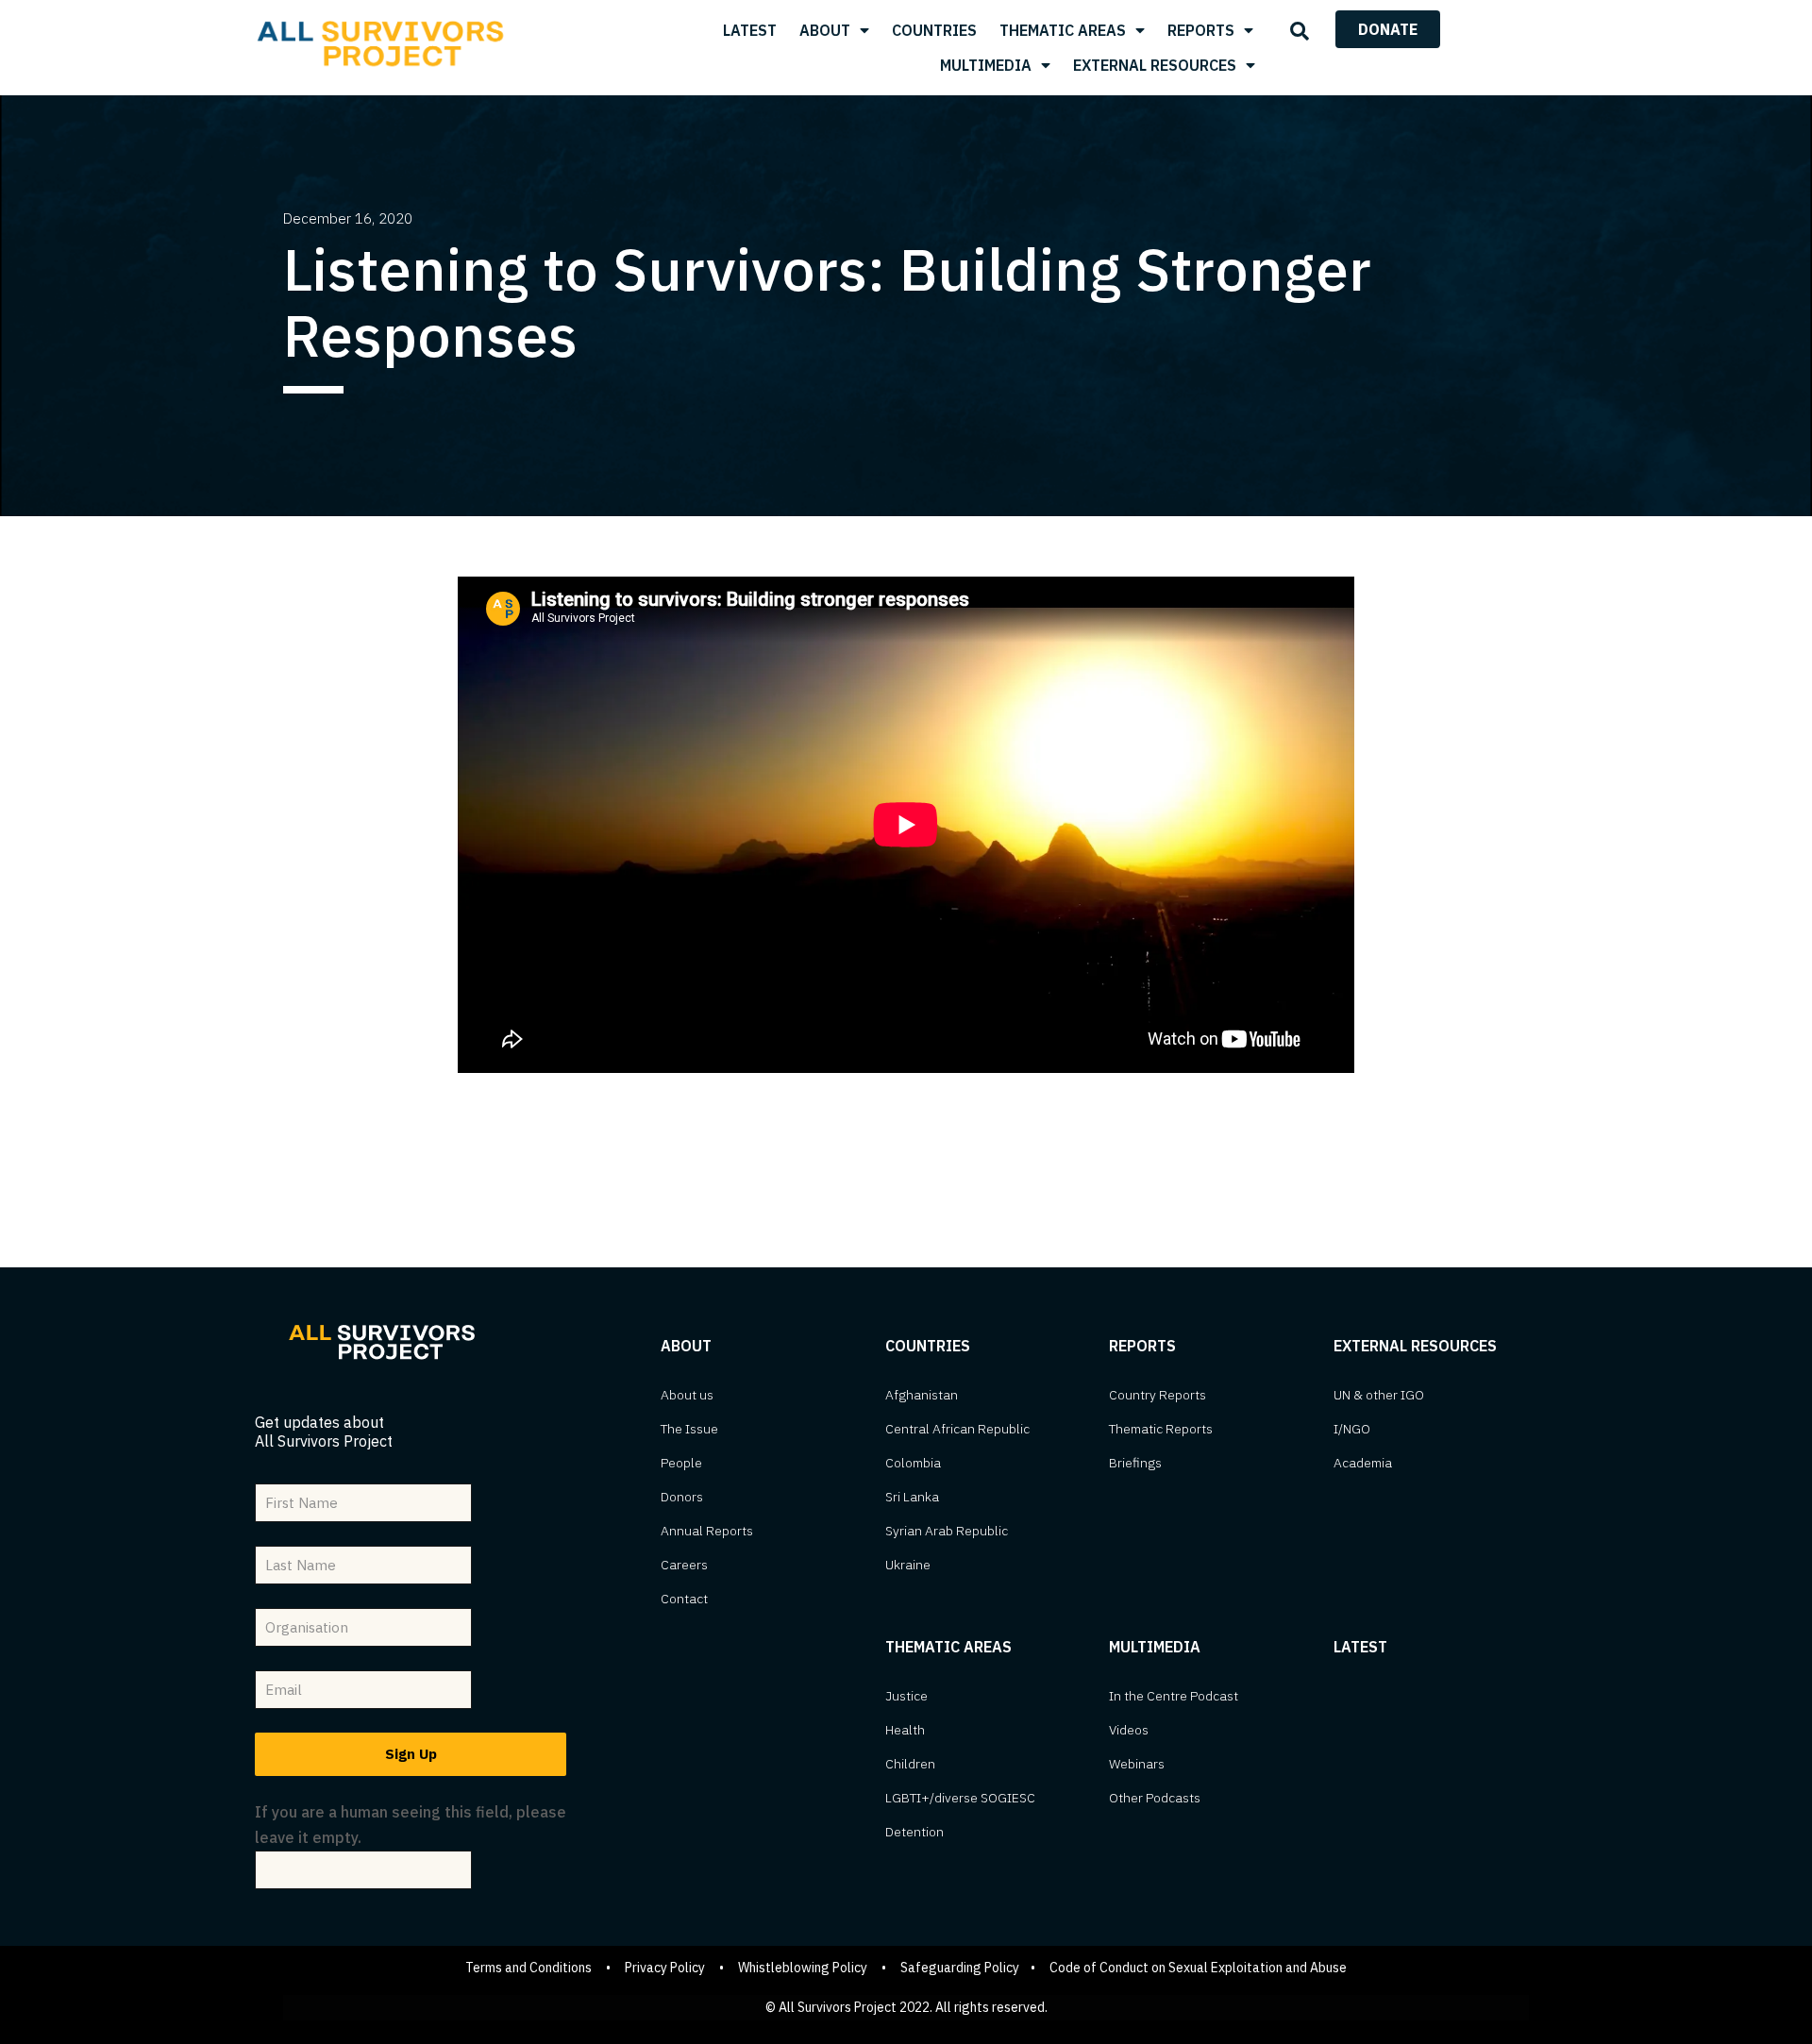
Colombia (913, 1463)
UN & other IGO (1379, 1395)
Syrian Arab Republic (947, 1531)
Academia (1363, 1463)
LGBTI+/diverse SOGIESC (960, 1798)
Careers (684, 1565)
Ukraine (908, 1565)
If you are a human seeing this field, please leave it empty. (411, 1825)
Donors (682, 1497)
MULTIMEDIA (986, 65)
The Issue (689, 1429)
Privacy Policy (665, 1968)
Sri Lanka (912, 1497)
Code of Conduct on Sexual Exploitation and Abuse (1198, 1968)
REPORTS (1201, 30)
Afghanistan (922, 1395)
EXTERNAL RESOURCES (1155, 65)
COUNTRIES (934, 30)
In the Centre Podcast (1174, 1696)
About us (687, 1395)
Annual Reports (707, 1531)
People (681, 1463)
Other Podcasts (1155, 1798)
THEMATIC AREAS (1063, 30)
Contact (684, 1599)
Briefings (1135, 1463)
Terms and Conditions (528, 1968)
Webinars (1137, 1764)
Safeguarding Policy (960, 1968)
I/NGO (1352, 1429)
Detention (914, 1832)
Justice (906, 1696)
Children (910, 1764)
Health (905, 1730)
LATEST (750, 30)
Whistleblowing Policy (803, 1968)
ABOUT (825, 30)
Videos (1129, 1730)
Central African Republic (957, 1429)
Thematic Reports (1161, 1429)
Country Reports (1158, 1395)
